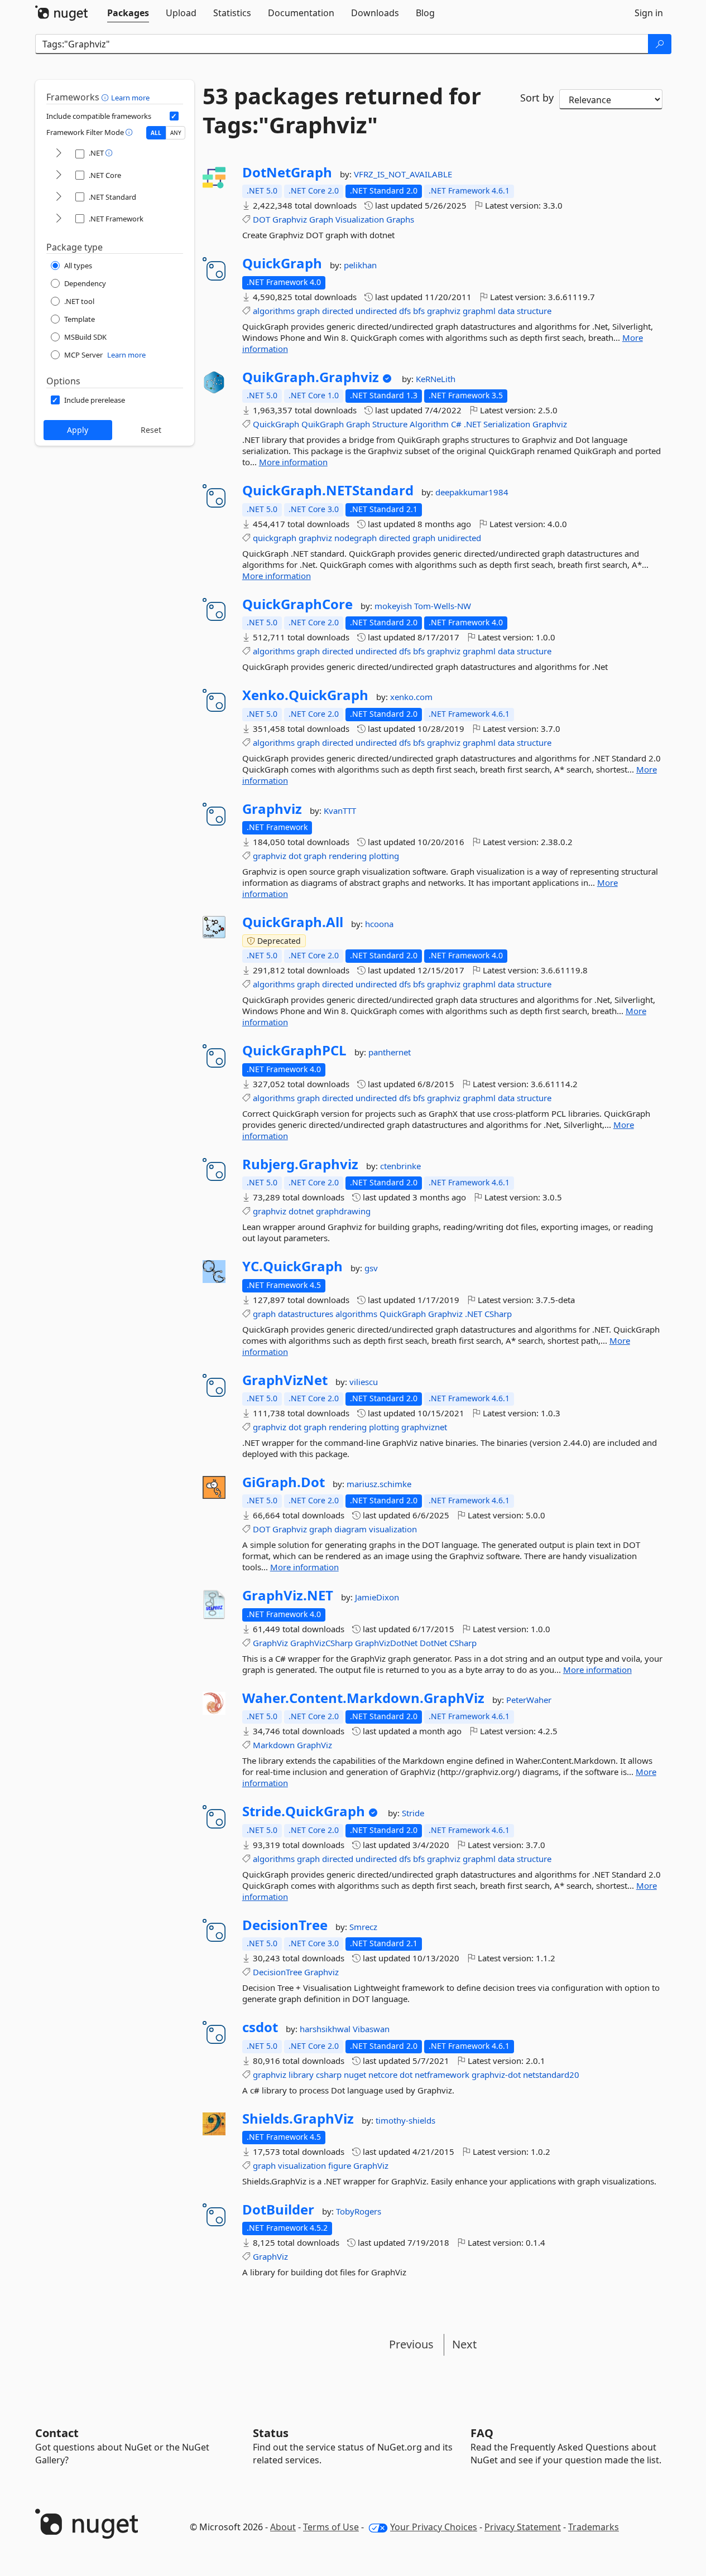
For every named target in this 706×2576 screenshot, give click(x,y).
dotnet (301, 1211)
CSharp (498, 1314)
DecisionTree (285, 1925)
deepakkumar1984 (472, 492)
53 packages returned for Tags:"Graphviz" (342, 110)
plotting (384, 856)
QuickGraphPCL (294, 1050)
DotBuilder (278, 2210)
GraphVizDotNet (386, 1643)
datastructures (306, 1314)
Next (464, 2344)
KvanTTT (340, 811)
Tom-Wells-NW (443, 606)
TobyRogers (359, 2211)
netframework (442, 2075)
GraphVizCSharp (321, 1643)
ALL (156, 133)
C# (456, 424)
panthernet (390, 1052)
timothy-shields (405, 2120)
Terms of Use (331, 2527)
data (506, 311)
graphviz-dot (496, 2075)
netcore (383, 2075)
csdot (260, 2027)
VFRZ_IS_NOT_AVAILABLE (403, 174)
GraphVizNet (285, 1380)
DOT (261, 219)
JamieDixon (377, 1597)
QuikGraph (323, 424)
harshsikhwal (326, 2029)
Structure (390, 424)
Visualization (360, 219)
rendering (348, 856)
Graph (321, 219)
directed (338, 311)
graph (308, 311)
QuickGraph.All (293, 922)
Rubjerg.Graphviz (300, 1164)
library (301, 2075)
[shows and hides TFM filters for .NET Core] (59, 175)
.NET (472, 424)
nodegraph (356, 538)
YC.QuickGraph (292, 1266)
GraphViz (270, 1643)
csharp (329, 2075)
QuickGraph (282, 263)
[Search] (660, 44)
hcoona (379, 924)
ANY (176, 133)
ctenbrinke (400, 1166)
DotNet (433, 1643)
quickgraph (275, 538)
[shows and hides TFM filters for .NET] (59, 154)
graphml (479, 311)
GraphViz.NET (288, 1595)
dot (295, 856)
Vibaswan (371, 2029)
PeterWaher (529, 1700)
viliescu (364, 1382)
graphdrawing (343, 1211)
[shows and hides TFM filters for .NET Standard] (59, 197)
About (283, 2527)
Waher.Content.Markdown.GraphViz (363, 1698)
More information (293, 462)
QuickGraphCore (297, 604)
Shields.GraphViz (298, 2119)
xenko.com (411, 697)
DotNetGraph (287, 172)
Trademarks (594, 2527)
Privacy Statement (523, 2527)
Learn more (130, 98)
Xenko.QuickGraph (305, 695)
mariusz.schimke (379, 1484)
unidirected (459, 538)
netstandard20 (551, 2075)
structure (534, 311)
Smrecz (363, 1927)
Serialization (507, 424)
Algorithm (429, 424)
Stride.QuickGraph (304, 1811)
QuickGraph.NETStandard (328, 490)
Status (271, 2433)
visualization (393, 1529)
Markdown (274, 1745)
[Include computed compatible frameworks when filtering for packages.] (174, 116)
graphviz (444, 311)
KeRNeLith (436, 379)
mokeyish (394, 606)
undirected (376, 311)
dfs (405, 311)
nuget (355, 2075)
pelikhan (360, 265)
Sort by (537, 98)
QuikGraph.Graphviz (311, 377)
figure (340, 2165)
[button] (106, 97)
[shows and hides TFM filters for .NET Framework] (59, 219)
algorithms (274, 311)
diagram (350, 1529)
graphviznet (424, 1427)
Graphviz (290, 219)
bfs (419, 311)
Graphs (400, 219)
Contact (57, 2433)
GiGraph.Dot (284, 1482)
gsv (371, 1268)
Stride (413, 1813)
